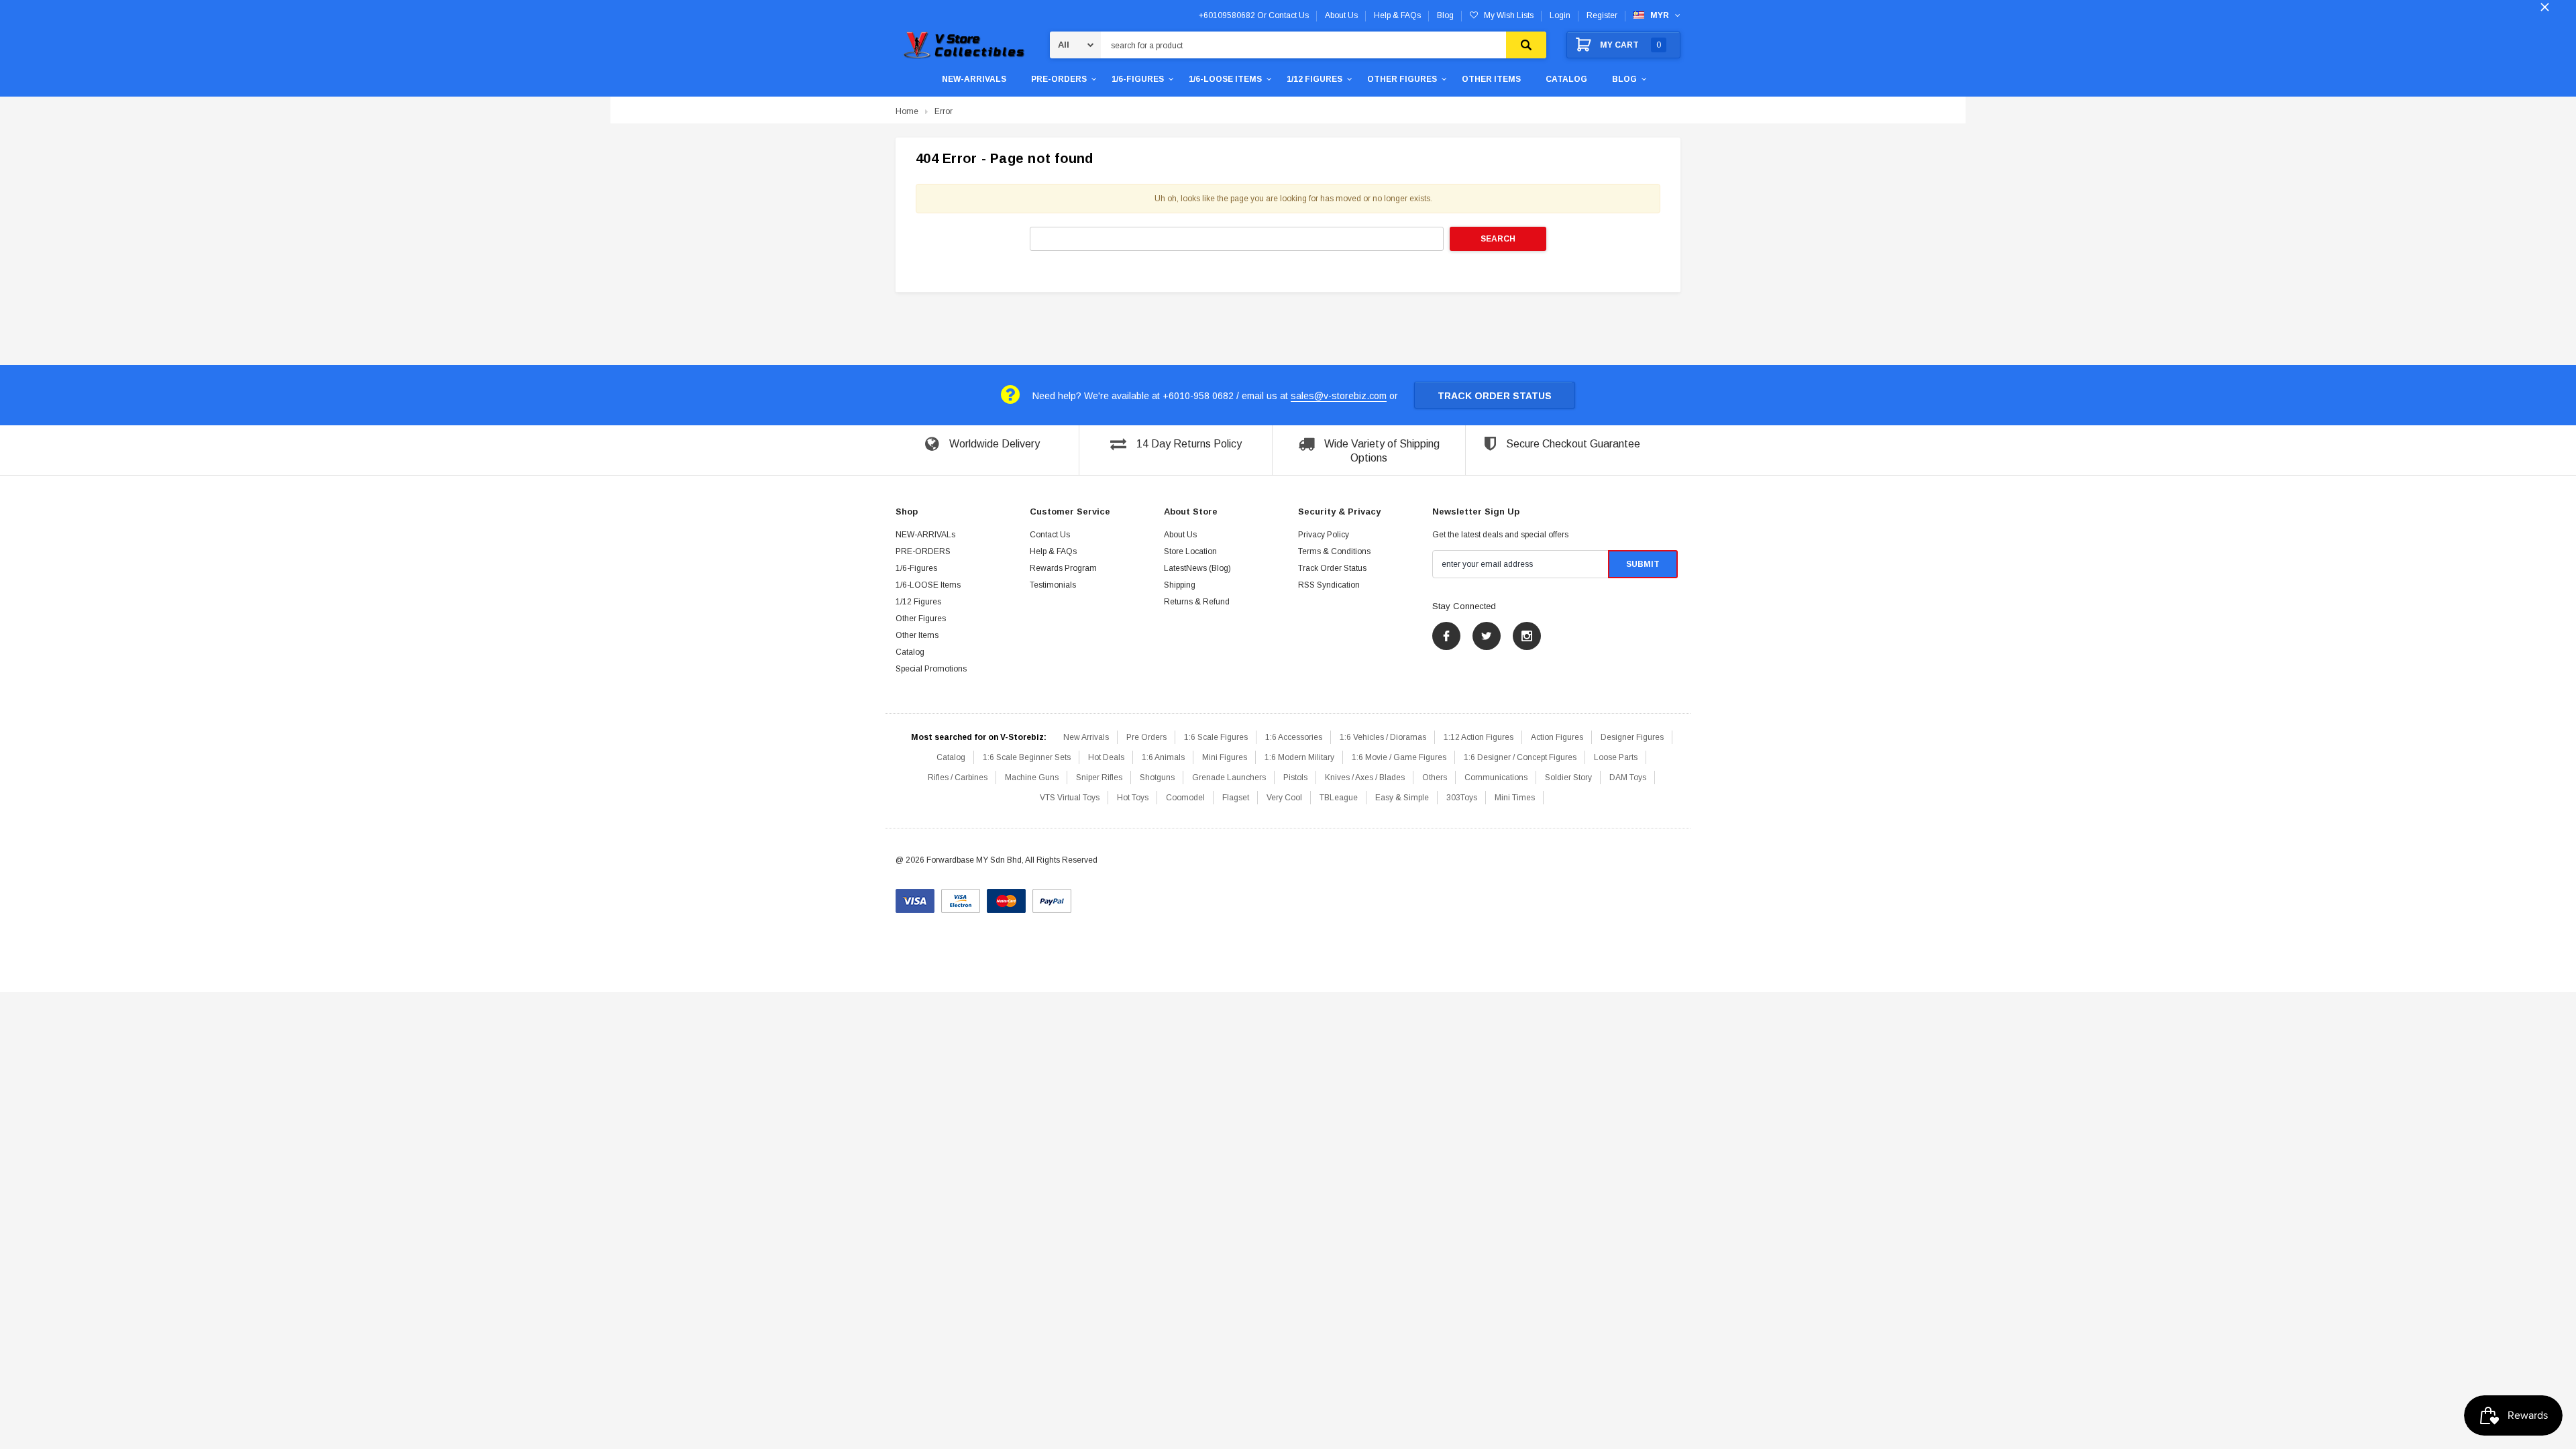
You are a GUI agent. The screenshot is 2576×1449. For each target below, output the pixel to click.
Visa (915, 896)
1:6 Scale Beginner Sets (1027, 757)
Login (1560, 15)
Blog (1624, 79)
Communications (1496, 777)
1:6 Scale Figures (1216, 737)
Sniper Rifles (1099, 777)
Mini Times (1515, 798)
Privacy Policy (1324, 535)
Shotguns (1157, 777)
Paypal (1052, 896)
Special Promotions (931, 669)
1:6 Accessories (1294, 737)
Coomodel (1185, 798)
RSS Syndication (1329, 585)
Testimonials (1053, 585)
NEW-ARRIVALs (974, 79)
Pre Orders (1146, 737)
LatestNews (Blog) (1197, 568)
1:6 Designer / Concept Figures (1520, 757)
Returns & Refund (1197, 602)
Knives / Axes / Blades (1365, 777)
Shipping (1180, 585)
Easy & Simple (1402, 798)
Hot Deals (1106, 757)
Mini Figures (1225, 757)
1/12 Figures (1314, 79)
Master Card (1006, 896)
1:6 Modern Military (1299, 757)
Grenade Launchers (1229, 777)
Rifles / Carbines (958, 777)
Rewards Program (1063, 568)
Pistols (1295, 777)
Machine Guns (1032, 777)
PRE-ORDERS (1059, 79)
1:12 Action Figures (1479, 737)
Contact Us (1050, 535)
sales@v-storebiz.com (1339, 396)
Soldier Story (1568, 777)
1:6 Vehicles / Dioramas (1383, 737)
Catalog (1566, 79)
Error (944, 111)
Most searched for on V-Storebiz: (979, 737)
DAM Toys (1628, 777)
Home (907, 111)
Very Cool (1284, 798)
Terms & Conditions (1334, 551)
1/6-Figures (1138, 79)
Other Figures (1402, 79)
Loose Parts (1616, 757)
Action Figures (1557, 737)
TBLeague (1339, 798)
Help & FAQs (1053, 551)
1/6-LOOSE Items (1225, 79)
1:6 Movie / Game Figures (1399, 757)
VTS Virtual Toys (1070, 798)
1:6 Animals (1163, 757)
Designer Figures (1632, 737)
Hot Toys (1133, 798)
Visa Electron (961, 896)
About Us (1180, 535)
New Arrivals (1086, 737)
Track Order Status (1495, 396)
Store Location (1190, 551)
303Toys (1462, 798)
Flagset (1236, 798)
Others (1435, 777)
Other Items (1491, 79)
